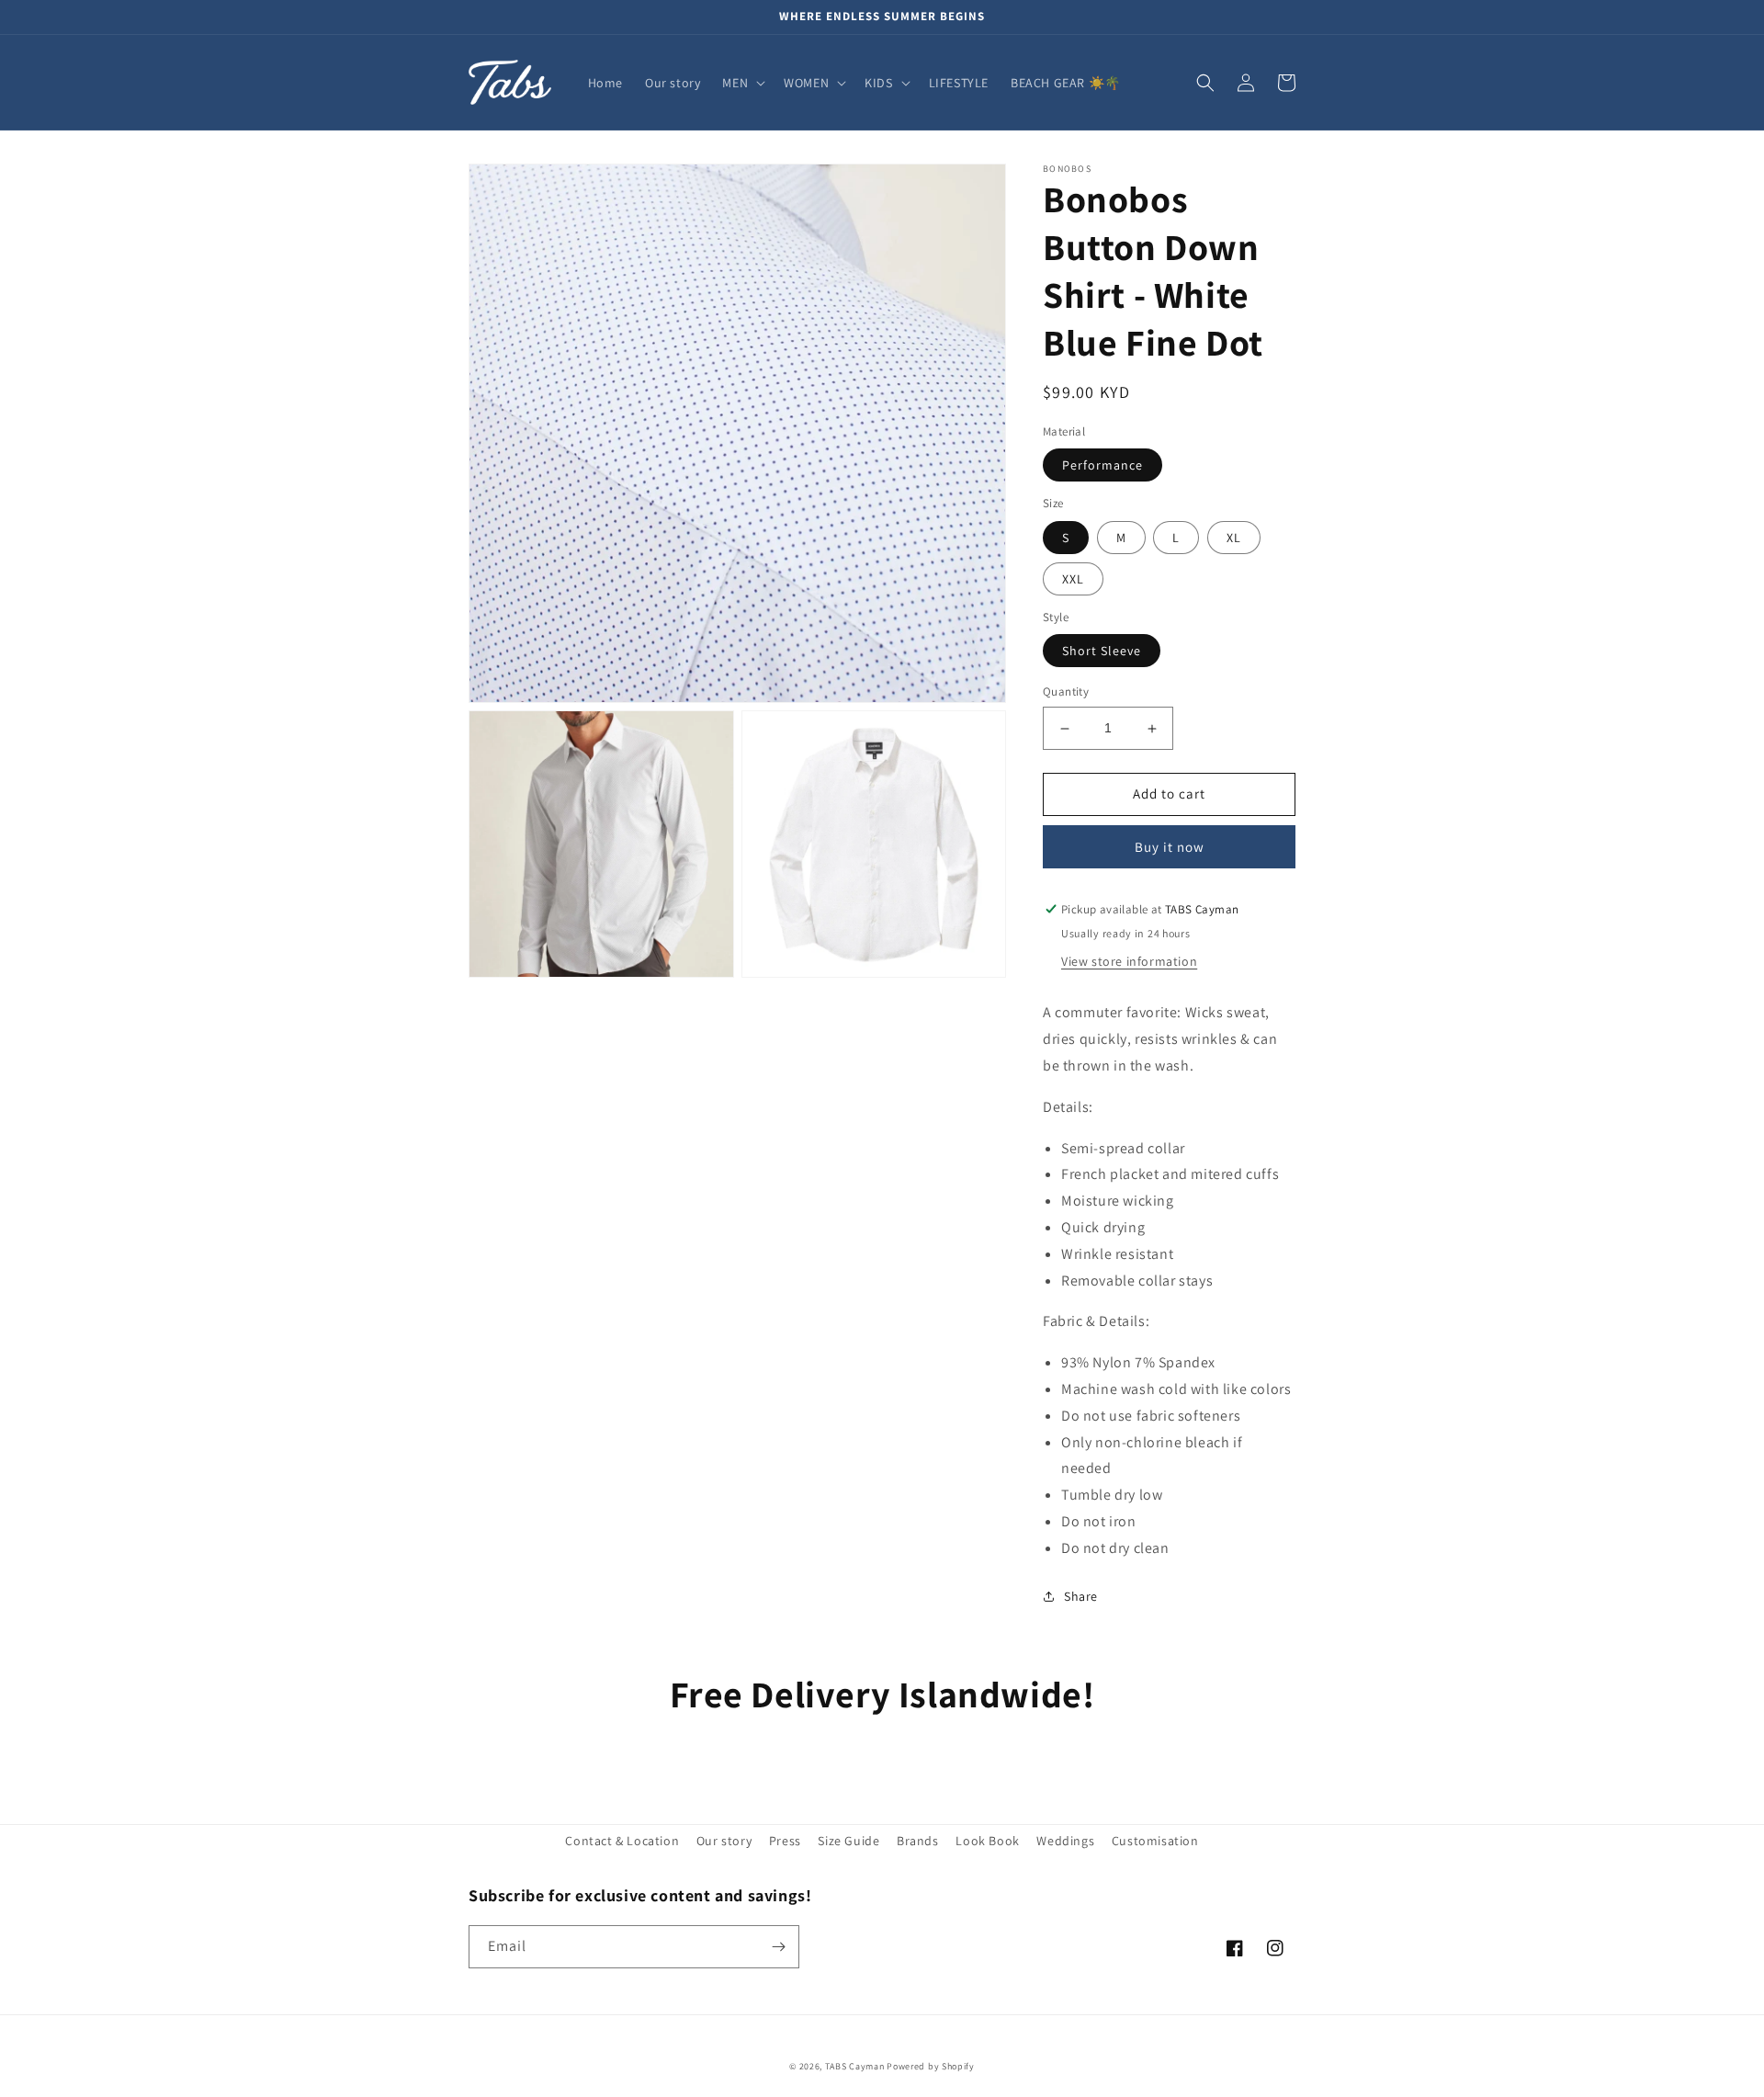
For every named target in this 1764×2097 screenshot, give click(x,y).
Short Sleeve (1102, 652)
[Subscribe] (778, 1947)
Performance (1102, 466)
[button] (742, 83)
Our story (724, 1841)
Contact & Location (622, 1841)
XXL (1073, 579)
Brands (918, 1841)
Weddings (1065, 1841)
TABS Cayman (855, 2066)
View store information (1129, 961)
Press (785, 1841)
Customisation (1155, 1841)
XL (1234, 538)
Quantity (1066, 692)
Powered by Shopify (931, 2066)
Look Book (987, 1841)
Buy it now (1170, 847)
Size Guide (848, 1841)
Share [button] (1081, 1596)
